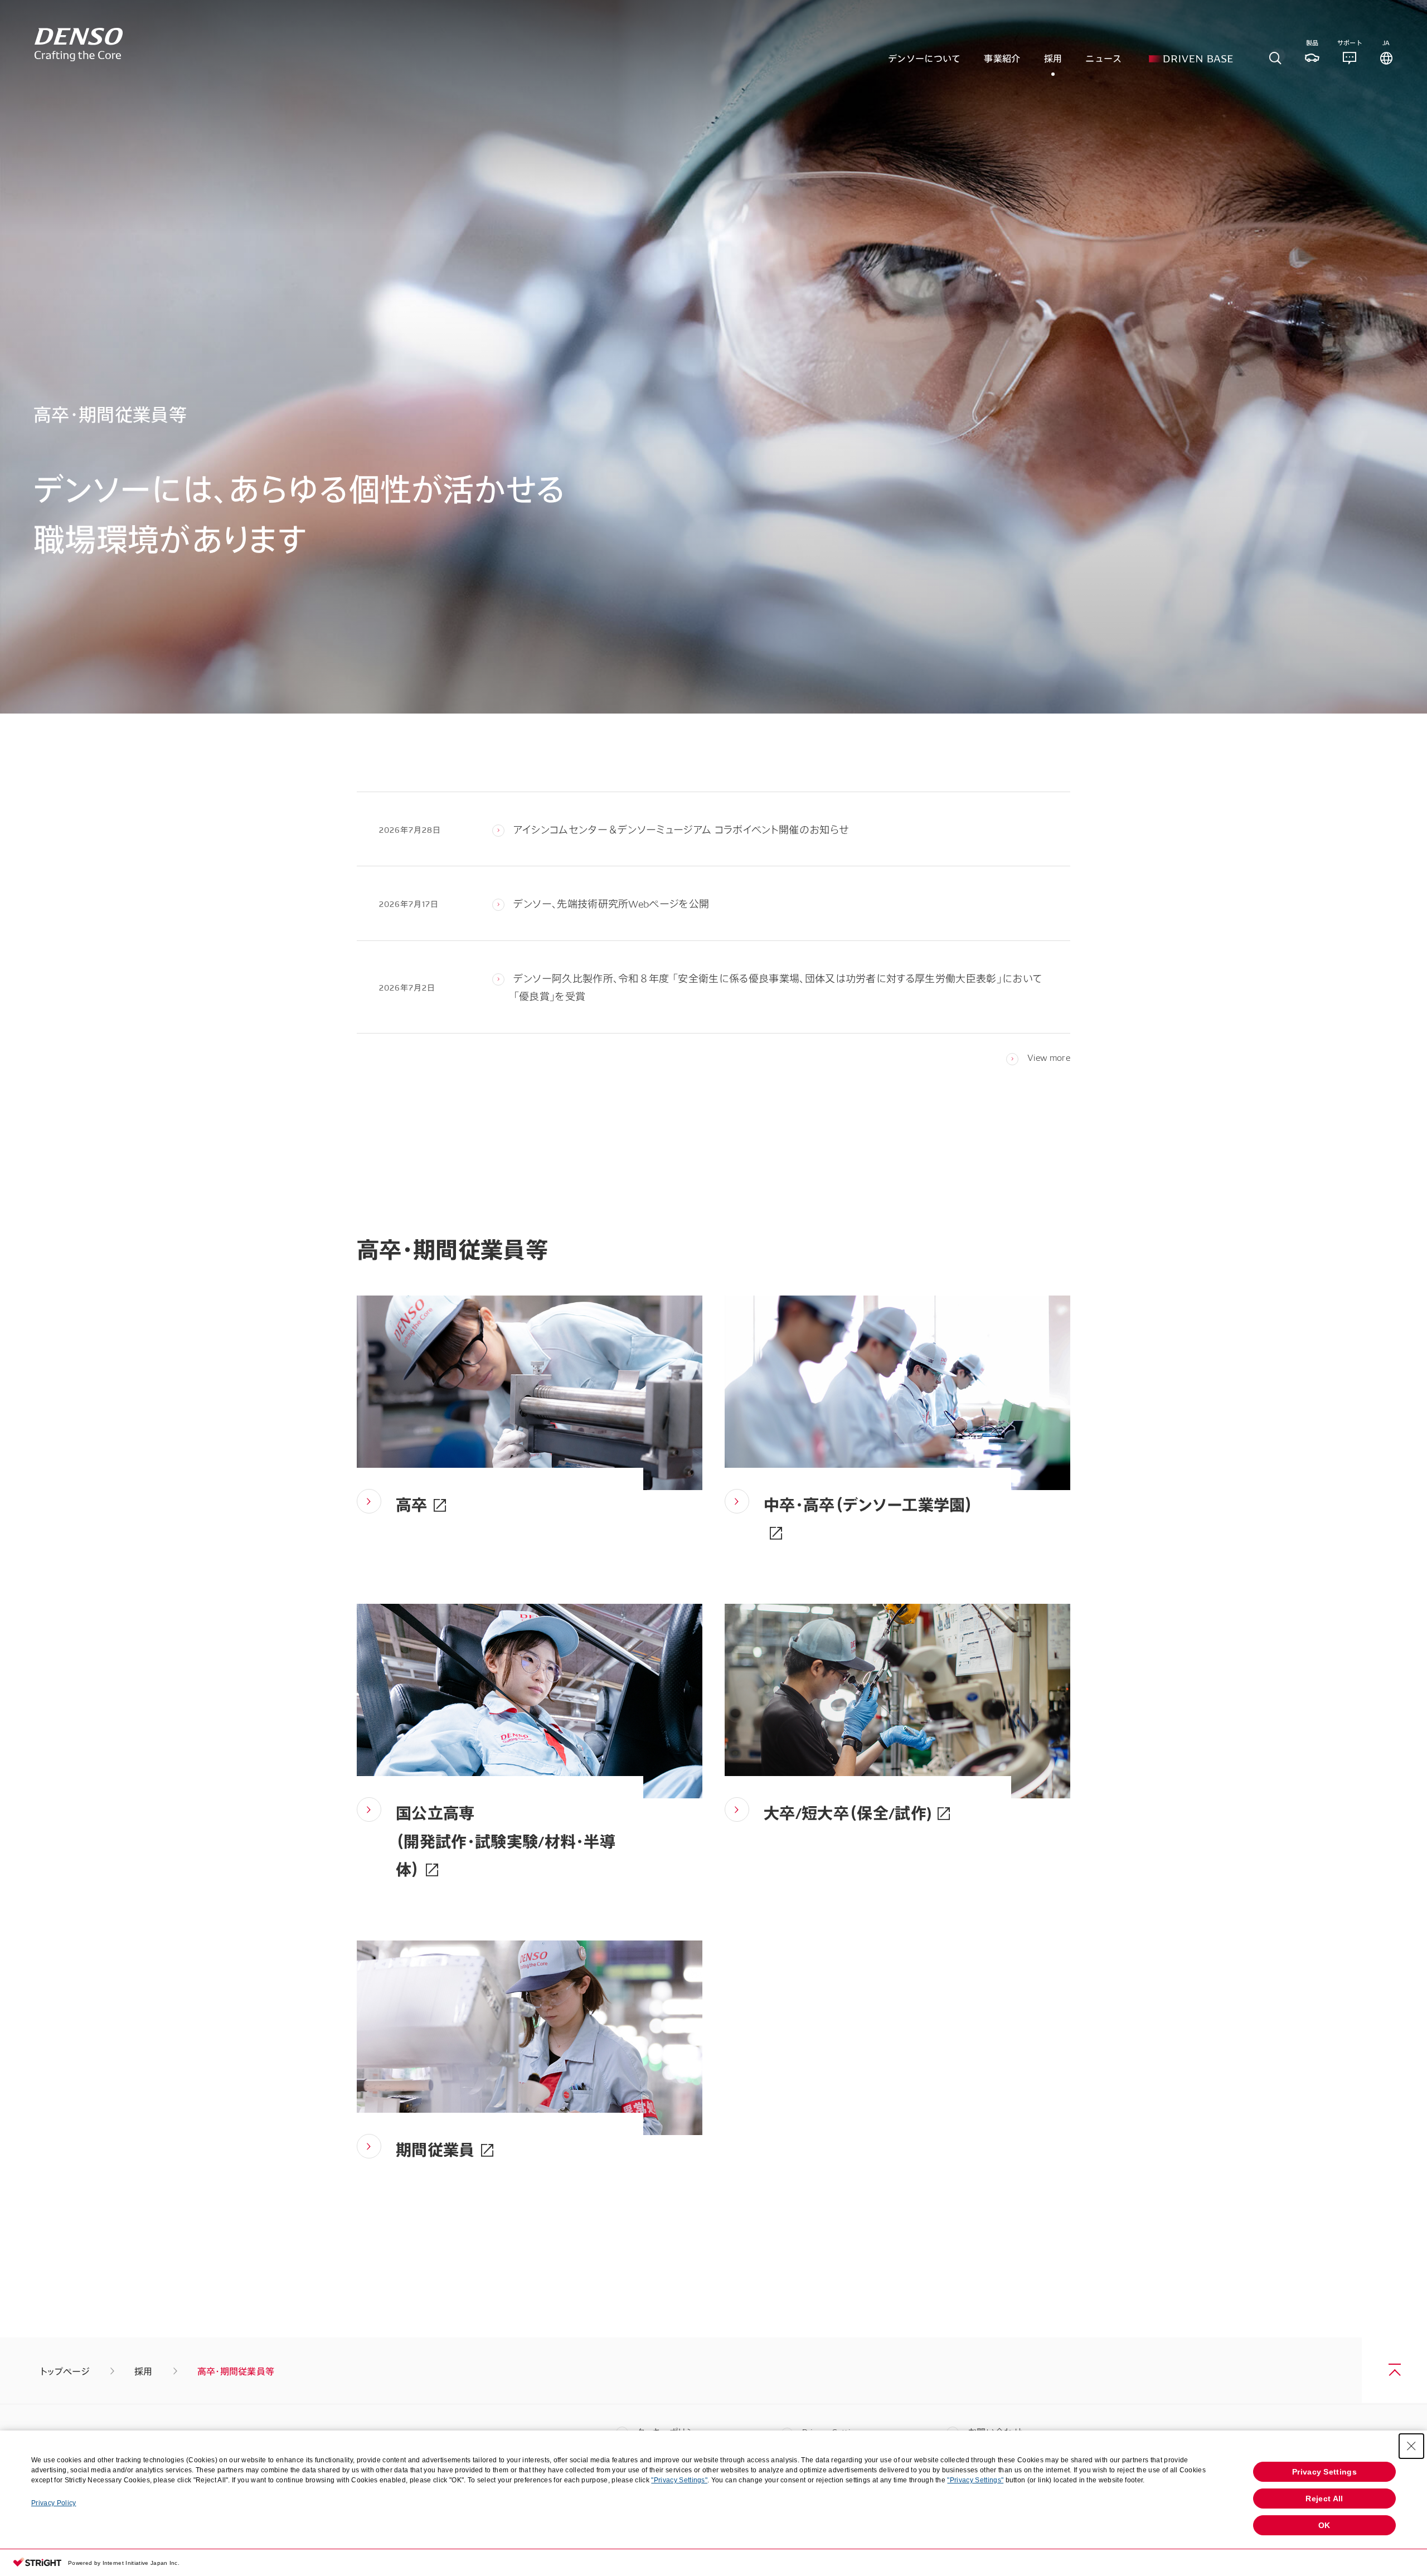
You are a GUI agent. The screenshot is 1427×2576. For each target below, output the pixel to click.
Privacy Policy (54, 2503)
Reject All (1324, 2499)
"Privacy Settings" (679, 2480)
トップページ (65, 2371)
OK (1324, 2525)
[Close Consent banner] (1411, 2446)
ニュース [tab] (1103, 58)
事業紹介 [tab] (1002, 58)
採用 (144, 2371)
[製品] (1312, 58)
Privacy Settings (1324, 2472)
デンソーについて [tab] (924, 58)
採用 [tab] (1053, 58)
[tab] (1275, 58)
